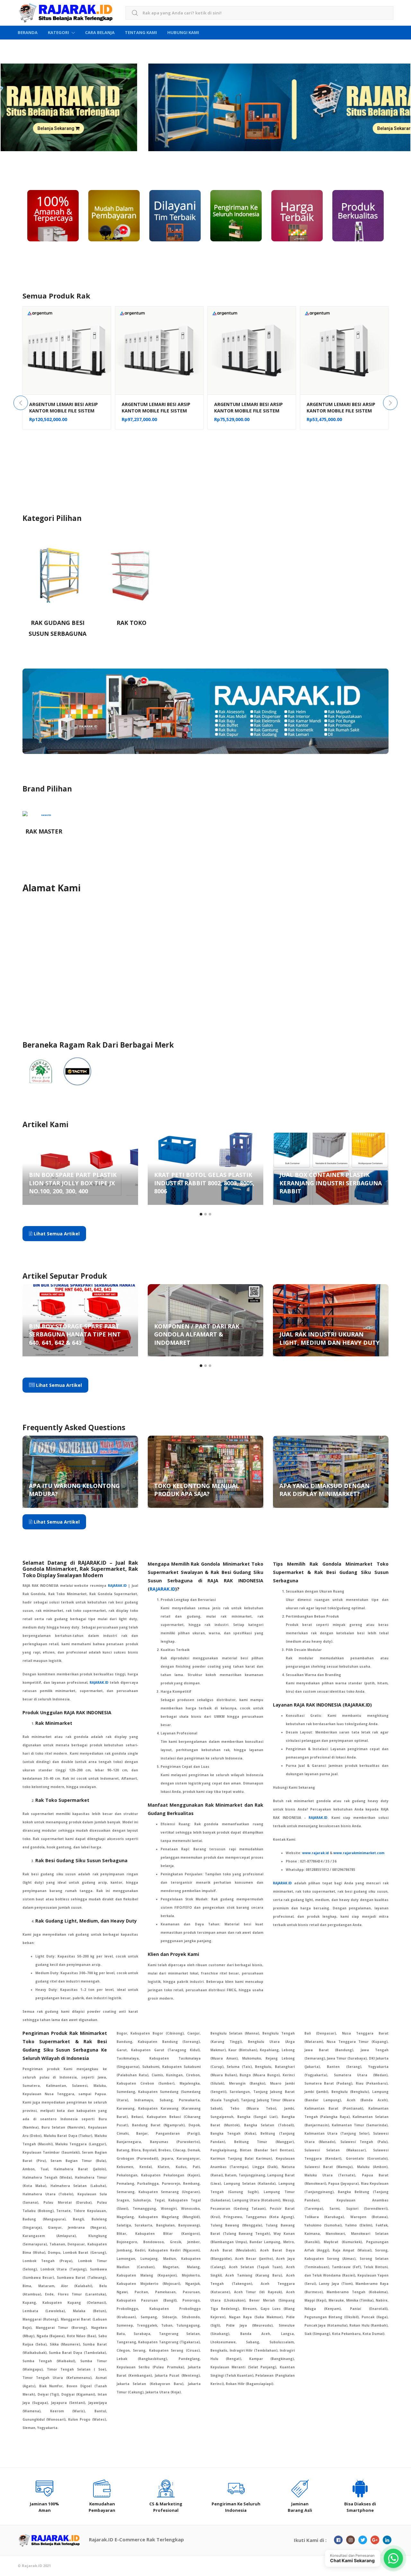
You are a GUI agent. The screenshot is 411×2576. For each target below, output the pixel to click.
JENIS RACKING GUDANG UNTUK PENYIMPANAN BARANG (326, 1338)
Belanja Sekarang (75, 128)
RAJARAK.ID (162, 1589)
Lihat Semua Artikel (56, 1234)
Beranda (28, 32)
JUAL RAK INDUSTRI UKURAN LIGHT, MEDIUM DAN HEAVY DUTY (204, 1338)
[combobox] (259, 13)
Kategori (58, 32)
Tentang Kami (141, 32)
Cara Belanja (100, 32)
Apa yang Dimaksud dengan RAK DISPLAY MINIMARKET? (324, 1490)
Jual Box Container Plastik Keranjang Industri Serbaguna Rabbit (205, 1183)
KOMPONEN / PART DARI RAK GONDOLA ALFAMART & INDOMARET (71, 1334)
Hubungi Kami (183, 32)
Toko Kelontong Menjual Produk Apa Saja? (197, 1490)
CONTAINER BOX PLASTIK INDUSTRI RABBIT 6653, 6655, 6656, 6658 (329, 1183)
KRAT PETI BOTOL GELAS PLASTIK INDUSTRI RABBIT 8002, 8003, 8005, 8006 (79, 1183)
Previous (21, 403)
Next (390, 403)
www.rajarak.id (315, 1853)
